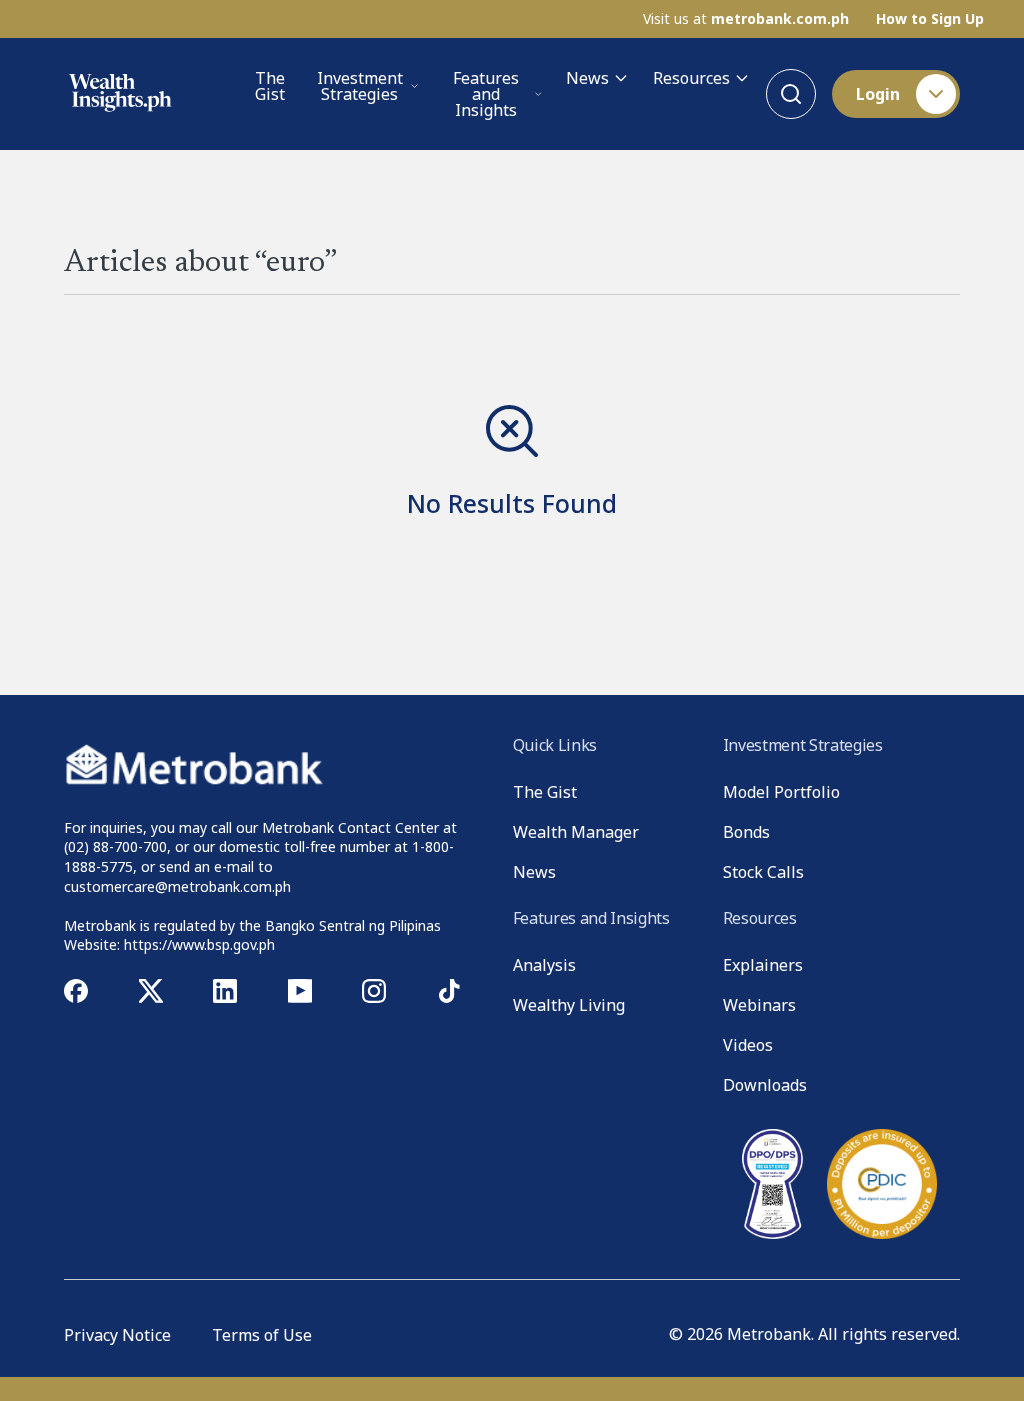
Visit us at (746, 19)
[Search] (791, 94)
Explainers (763, 965)
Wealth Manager (576, 832)
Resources (691, 78)
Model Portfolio (781, 792)
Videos (748, 1045)
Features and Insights (486, 94)
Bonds (746, 832)
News (587, 78)
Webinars (759, 1005)
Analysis (544, 965)
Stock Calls (763, 872)
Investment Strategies (360, 86)
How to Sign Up (930, 19)
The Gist (270, 87)
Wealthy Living (569, 1005)
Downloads (765, 1085)
